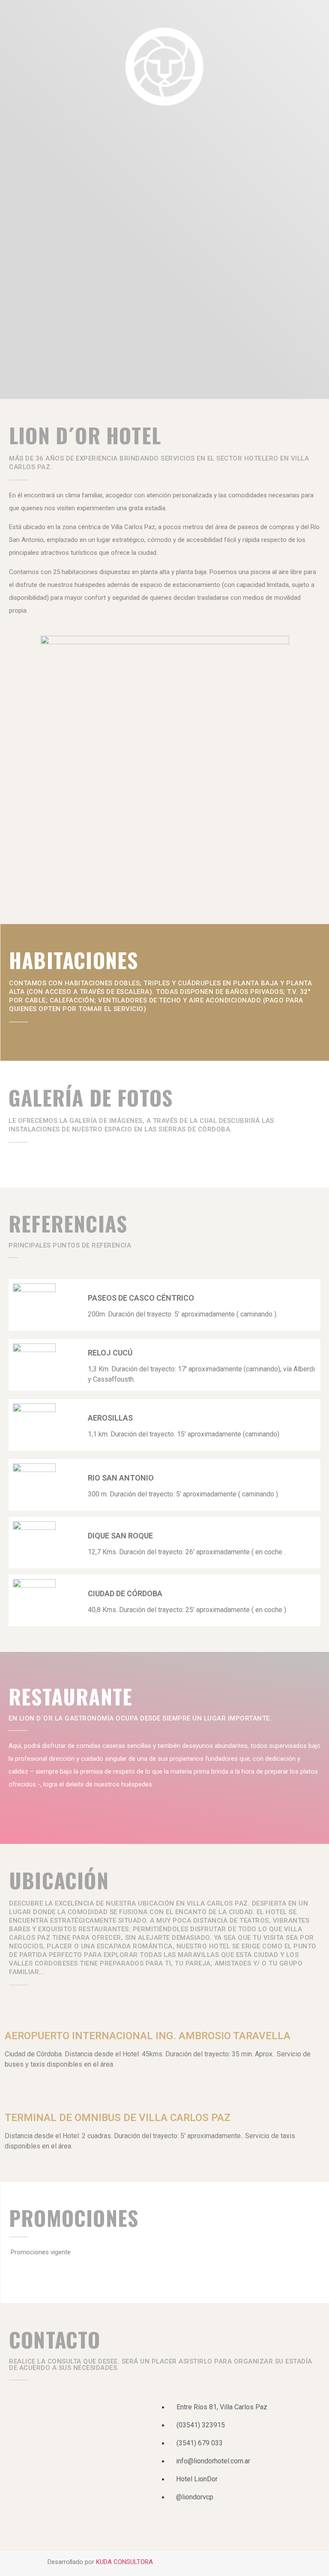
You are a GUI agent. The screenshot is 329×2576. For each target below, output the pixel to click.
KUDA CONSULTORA (124, 2562)
